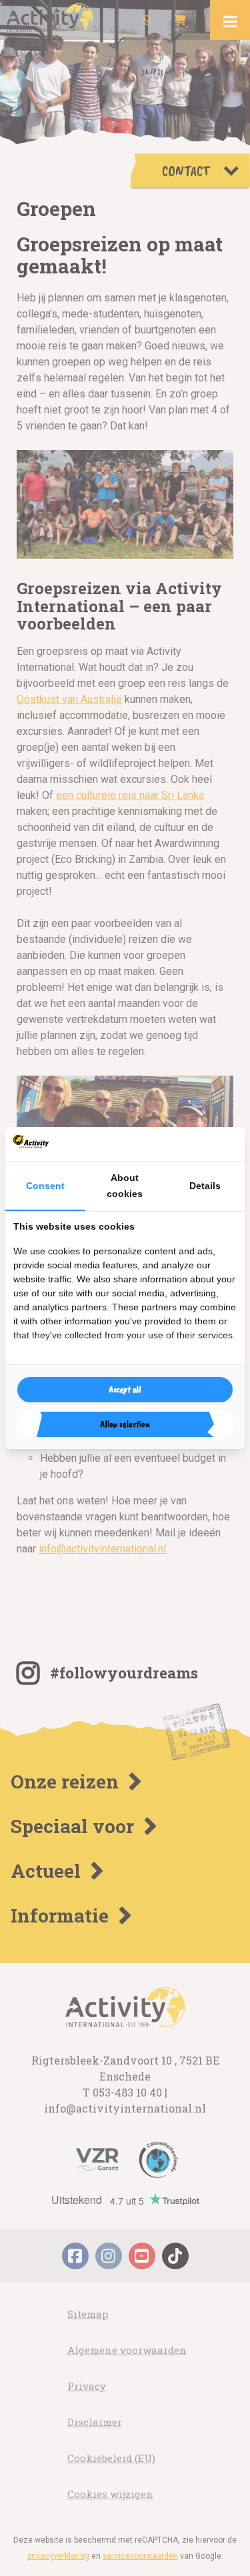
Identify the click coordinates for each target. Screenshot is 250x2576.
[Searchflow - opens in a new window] (220, 1144)
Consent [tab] (45, 1186)
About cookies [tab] (125, 1186)
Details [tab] (205, 1186)
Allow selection (125, 1424)
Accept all (125, 1389)
